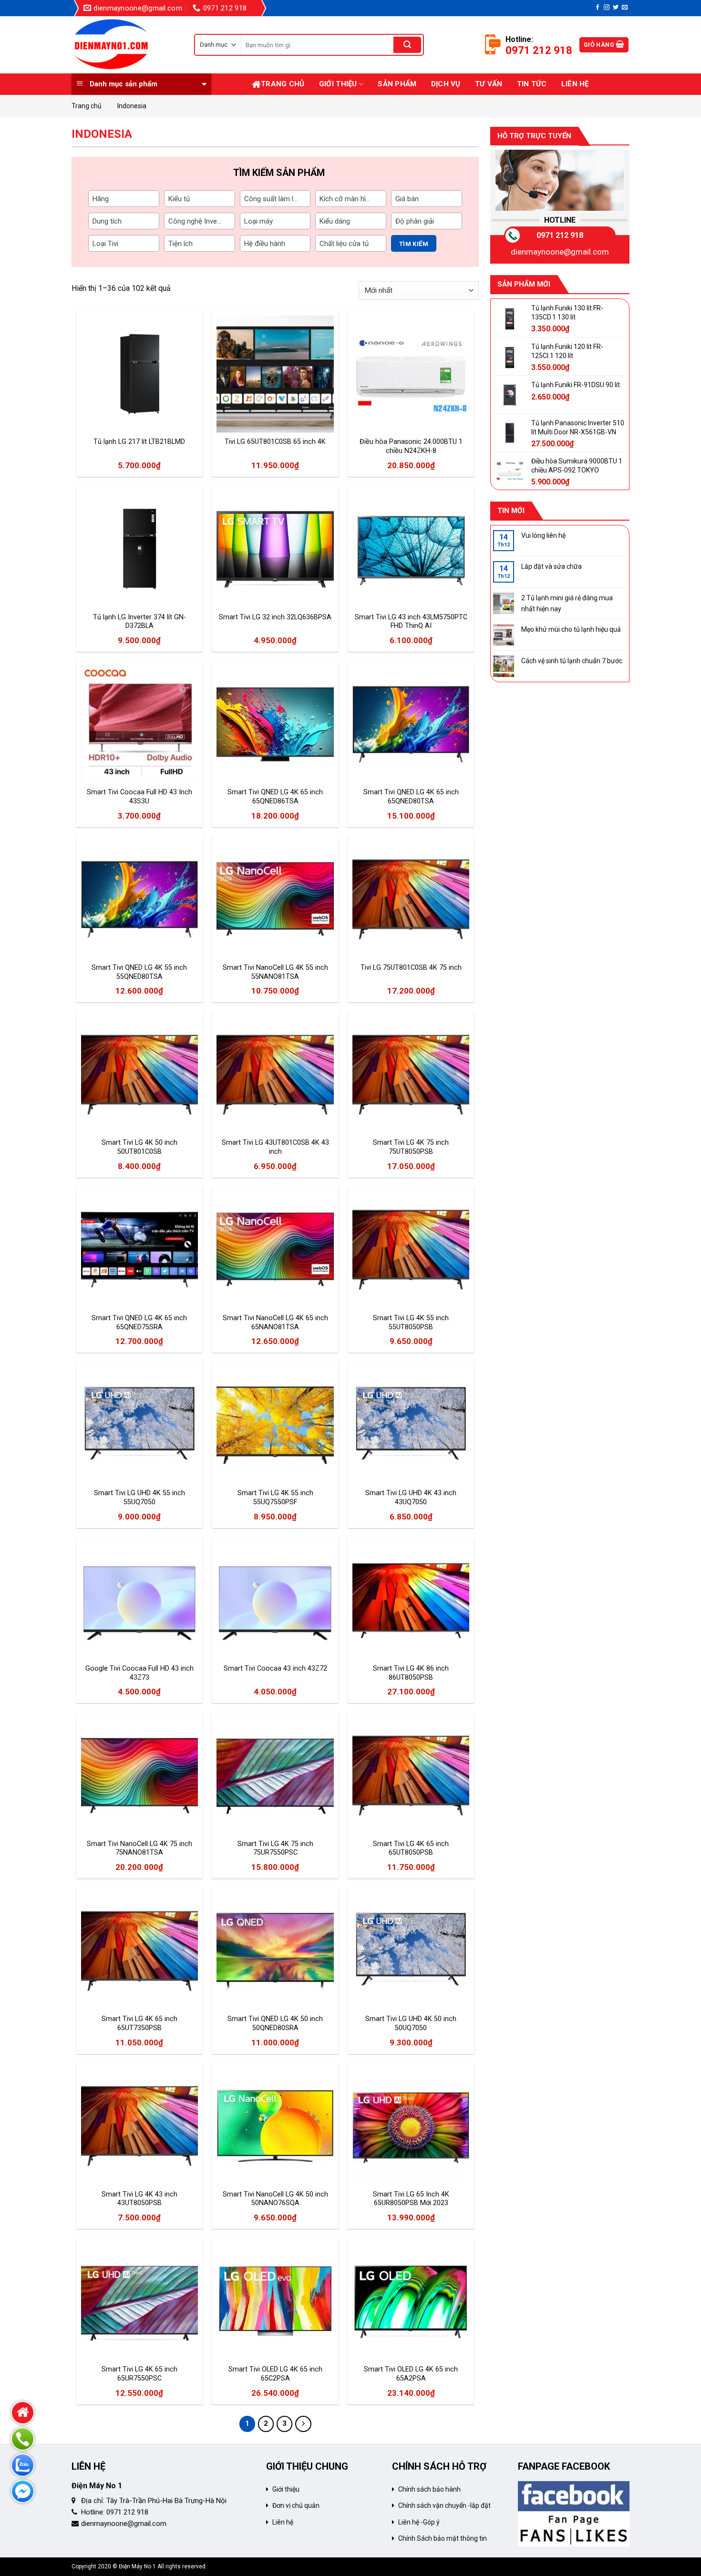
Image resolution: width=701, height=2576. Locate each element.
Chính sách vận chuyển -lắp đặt (444, 2505)
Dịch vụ (446, 84)
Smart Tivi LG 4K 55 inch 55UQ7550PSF (275, 1498)
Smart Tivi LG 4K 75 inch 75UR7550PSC (275, 1848)
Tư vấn (489, 84)
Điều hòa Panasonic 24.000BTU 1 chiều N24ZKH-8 (411, 446)
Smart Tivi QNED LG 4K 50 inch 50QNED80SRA (275, 2023)
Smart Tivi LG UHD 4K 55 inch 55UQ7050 (139, 1498)
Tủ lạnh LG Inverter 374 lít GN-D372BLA (139, 622)
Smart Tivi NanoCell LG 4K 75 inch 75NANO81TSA (139, 1848)
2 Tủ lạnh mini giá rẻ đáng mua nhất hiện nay (567, 603)
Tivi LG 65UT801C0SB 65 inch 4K (275, 442)
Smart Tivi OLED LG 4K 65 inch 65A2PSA (411, 2374)
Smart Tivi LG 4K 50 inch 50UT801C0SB (139, 1147)
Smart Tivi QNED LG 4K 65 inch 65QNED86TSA (275, 797)
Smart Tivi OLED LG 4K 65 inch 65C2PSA (275, 2374)
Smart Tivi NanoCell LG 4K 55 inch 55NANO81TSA (275, 972)
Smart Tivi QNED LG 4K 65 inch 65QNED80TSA (411, 797)
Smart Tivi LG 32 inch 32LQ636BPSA (275, 617)
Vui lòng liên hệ (543, 535)
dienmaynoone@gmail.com (560, 252)
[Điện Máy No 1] (126, 45)
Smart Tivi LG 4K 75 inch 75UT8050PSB (411, 1147)
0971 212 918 (560, 235)
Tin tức (532, 84)
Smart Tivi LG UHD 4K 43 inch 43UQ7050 (411, 1498)
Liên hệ (575, 84)
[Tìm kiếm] (407, 45)
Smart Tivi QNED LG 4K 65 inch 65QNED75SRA (139, 1323)
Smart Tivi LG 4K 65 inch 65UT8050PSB (411, 1848)
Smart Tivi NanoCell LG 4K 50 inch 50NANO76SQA (275, 2199)
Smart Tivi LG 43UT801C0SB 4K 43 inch (275, 1147)
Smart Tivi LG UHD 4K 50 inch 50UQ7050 (411, 2023)
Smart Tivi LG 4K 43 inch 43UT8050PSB (139, 2199)
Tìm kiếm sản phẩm (279, 173)
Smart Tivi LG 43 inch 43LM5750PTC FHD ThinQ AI (411, 622)
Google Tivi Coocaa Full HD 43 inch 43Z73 (139, 1673)
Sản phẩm (397, 84)
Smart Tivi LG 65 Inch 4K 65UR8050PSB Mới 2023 (411, 2199)
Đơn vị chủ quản (296, 2505)
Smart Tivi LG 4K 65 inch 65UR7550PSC (139, 2374)
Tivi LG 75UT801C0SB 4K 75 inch (411, 968)
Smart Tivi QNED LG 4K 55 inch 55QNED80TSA (139, 972)
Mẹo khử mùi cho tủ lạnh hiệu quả (571, 629)
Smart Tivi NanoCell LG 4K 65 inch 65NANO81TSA (275, 1323)
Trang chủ (283, 84)
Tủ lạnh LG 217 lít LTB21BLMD (139, 442)
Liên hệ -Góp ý (419, 2522)
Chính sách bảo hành (429, 2489)
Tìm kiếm (414, 244)
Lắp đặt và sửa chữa (552, 566)
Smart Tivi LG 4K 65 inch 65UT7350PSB (139, 2023)
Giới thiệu (338, 84)
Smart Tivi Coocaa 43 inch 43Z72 (275, 1668)
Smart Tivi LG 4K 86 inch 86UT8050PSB (411, 1673)
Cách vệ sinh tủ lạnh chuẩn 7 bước (572, 661)
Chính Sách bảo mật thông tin (443, 2538)
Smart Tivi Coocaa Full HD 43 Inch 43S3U (139, 797)
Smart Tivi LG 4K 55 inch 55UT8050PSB (411, 1323)
